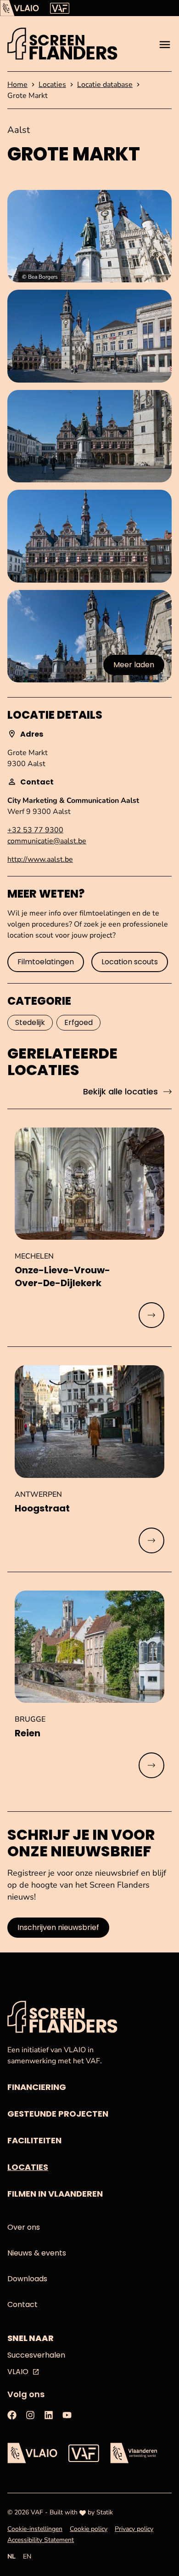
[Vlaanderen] (134, 2453)
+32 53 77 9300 (35, 830)
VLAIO (18, 2372)
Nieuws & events (37, 2253)
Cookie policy (89, 2529)
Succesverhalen (36, 2355)
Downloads (27, 2279)
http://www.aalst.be (40, 859)
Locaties (28, 2167)
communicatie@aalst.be (47, 841)
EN (27, 2556)
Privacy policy (134, 2529)
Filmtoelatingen (46, 962)
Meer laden (137, 667)
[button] (89, 236)
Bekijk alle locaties (120, 1091)
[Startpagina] (62, 44)
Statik (105, 2512)
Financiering (37, 2087)
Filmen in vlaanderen (55, 2194)
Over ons (24, 2227)
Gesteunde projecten (58, 2114)
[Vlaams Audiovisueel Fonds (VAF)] (60, 8)
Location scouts (130, 962)
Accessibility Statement (41, 2540)
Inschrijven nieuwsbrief (58, 1927)
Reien (28, 1733)
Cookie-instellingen (35, 2529)
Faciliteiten (34, 2140)
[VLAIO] (20, 8)
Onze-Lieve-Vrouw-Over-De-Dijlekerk (62, 1277)
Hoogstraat (42, 1508)
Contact (22, 2304)
